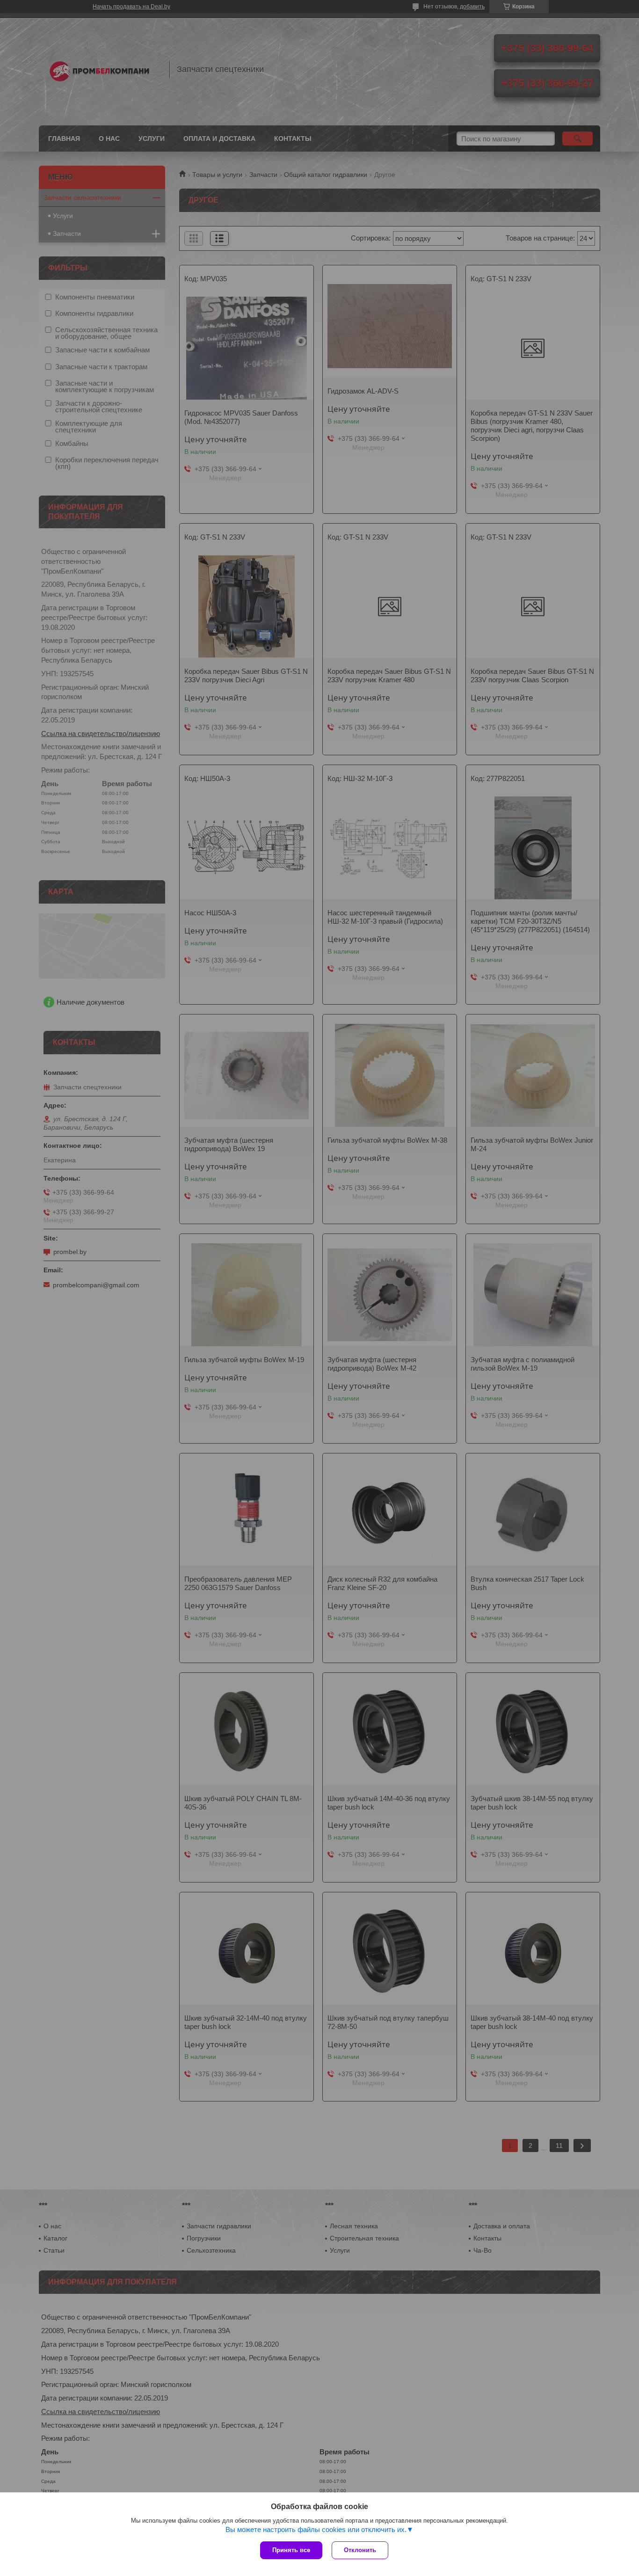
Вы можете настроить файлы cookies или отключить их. (316, 2529)
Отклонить (360, 2550)
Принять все (291, 2550)
